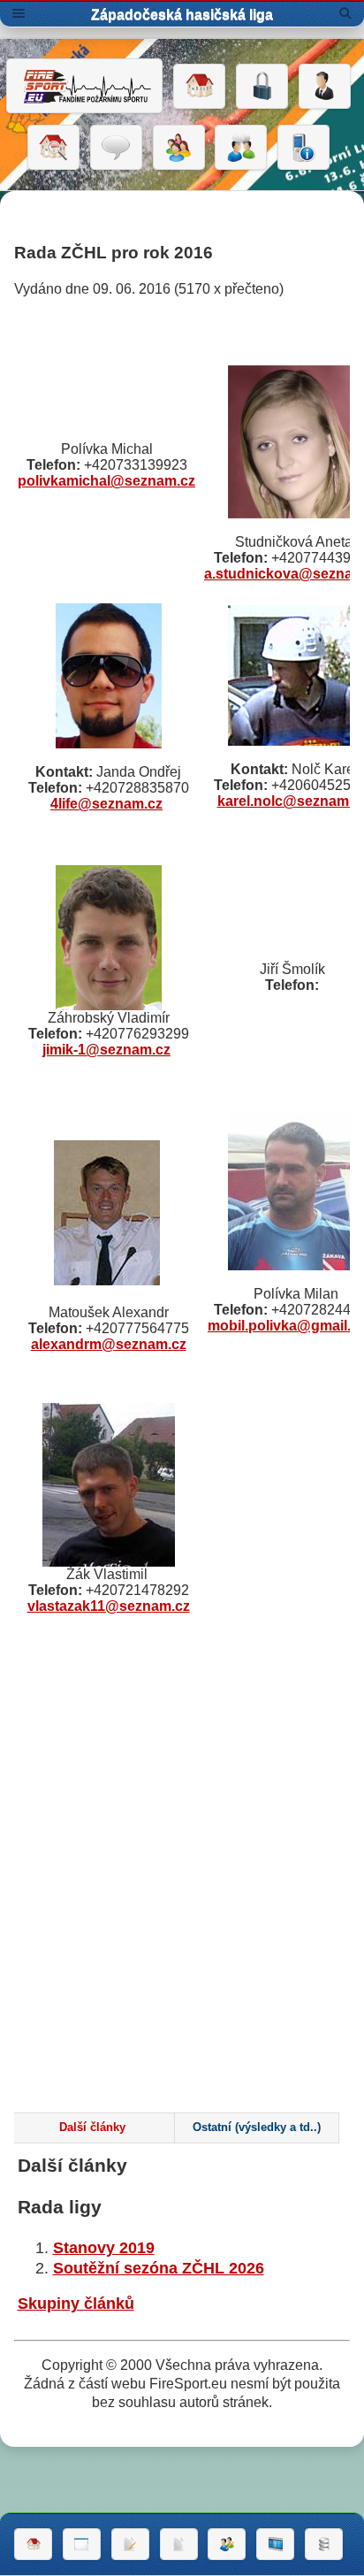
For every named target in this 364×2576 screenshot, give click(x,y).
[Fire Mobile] (303, 148)
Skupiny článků (76, 2304)
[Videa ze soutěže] (275, 2544)
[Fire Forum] (241, 148)
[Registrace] (325, 87)
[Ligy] (324, 2544)
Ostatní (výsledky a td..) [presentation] (257, 2127)
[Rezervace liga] (130, 2544)
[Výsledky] (179, 2544)
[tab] (92, 2128)
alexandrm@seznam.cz (109, 1344)
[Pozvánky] (82, 2544)
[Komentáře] (116, 148)
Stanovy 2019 (104, 2248)
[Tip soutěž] (227, 2544)
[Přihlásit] (262, 87)
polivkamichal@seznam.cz (106, 481)
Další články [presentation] (92, 2127)
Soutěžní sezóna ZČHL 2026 (159, 2268)
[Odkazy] (53, 148)
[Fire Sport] (84, 86)
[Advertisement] (182, 1897)
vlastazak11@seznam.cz (109, 1606)
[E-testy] (179, 148)
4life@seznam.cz (106, 804)
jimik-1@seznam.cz (106, 1050)
